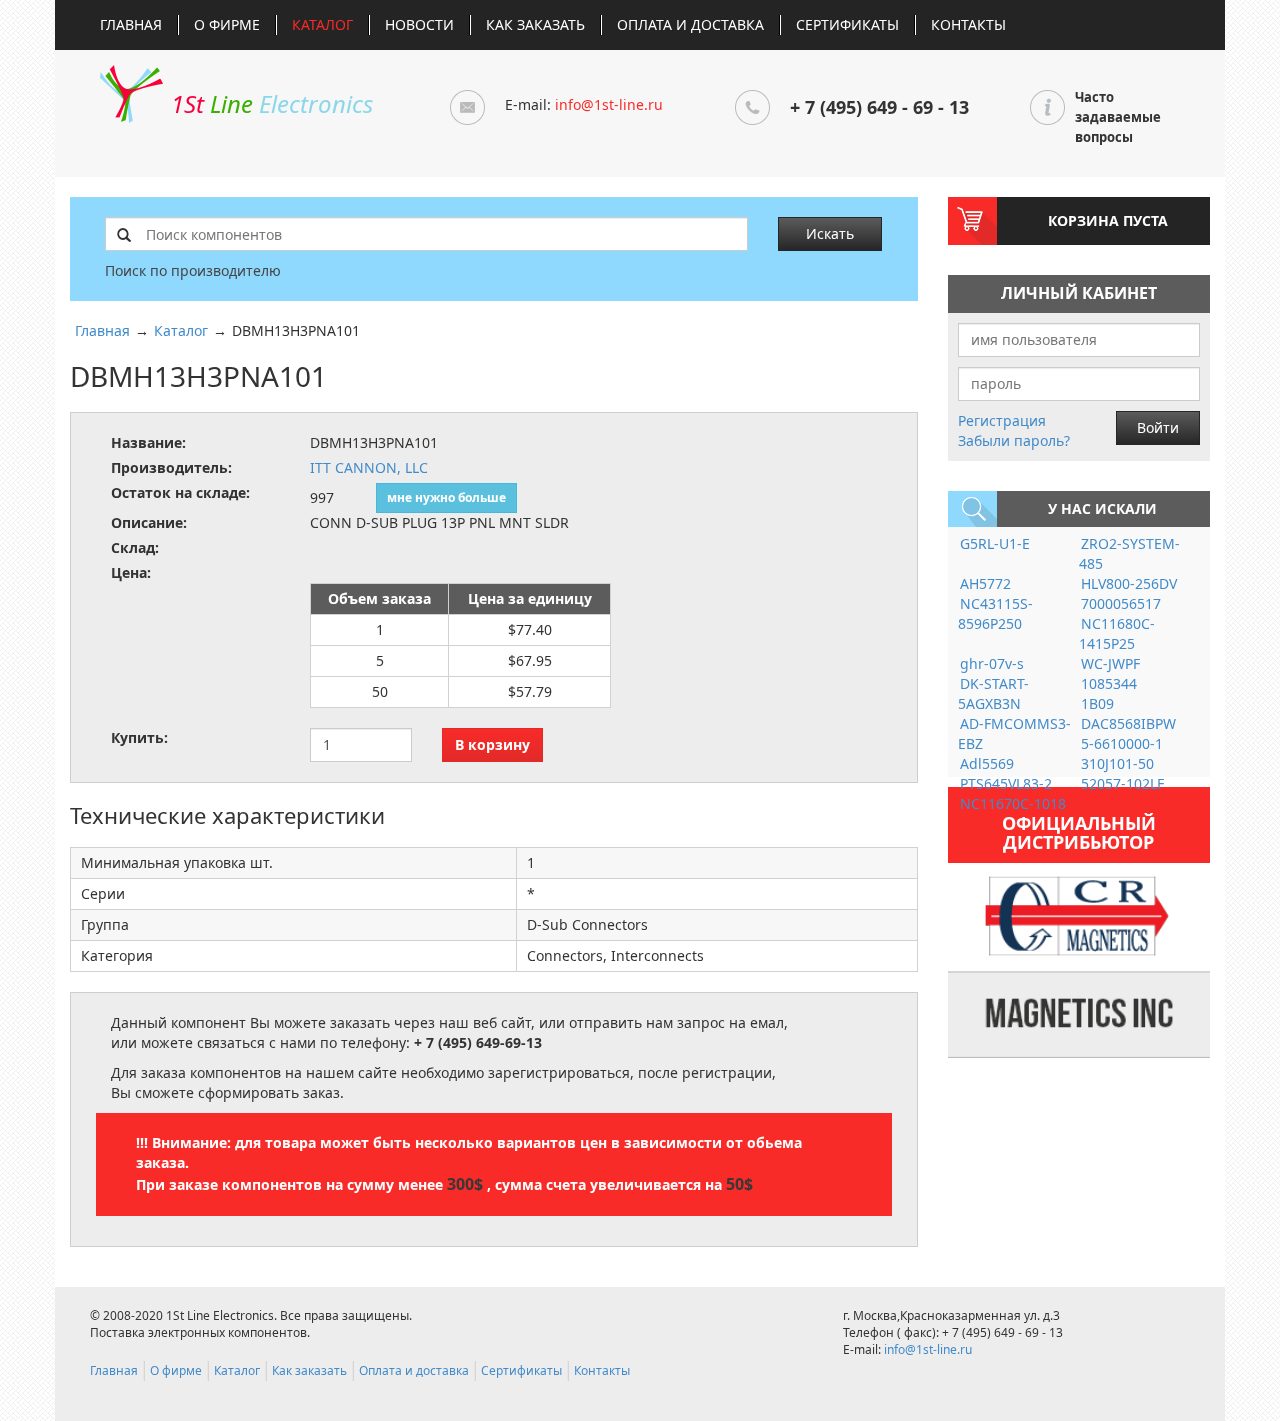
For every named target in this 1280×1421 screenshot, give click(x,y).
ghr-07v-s (992, 663)
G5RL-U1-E (995, 543)
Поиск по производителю (193, 270)
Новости (419, 24)
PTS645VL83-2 (1006, 783)
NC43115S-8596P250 (995, 613)
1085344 (1109, 683)
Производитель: (171, 467)
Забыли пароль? (1014, 440)
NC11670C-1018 (1013, 803)
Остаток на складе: (180, 492)
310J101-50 (1117, 763)
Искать (830, 233)
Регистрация (1002, 420)
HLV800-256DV (1129, 583)
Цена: (131, 572)
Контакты (968, 24)
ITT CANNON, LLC (369, 467)
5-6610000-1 (1122, 743)
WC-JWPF (1110, 663)
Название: (148, 442)
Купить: (139, 737)
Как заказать (535, 24)
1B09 (1097, 703)
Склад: (135, 547)
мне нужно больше (446, 497)
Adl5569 (987, 763)
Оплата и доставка (690, 24)
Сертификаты (847, 24)
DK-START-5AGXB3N (993, 693)
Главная (131, 24)
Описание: (149, 522)
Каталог (322, 24)
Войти (1158, 427)
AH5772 (985, 583)
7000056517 (1121, 603)
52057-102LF (1122, 783)
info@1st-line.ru (609, 104)
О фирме (227, 24)
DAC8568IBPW (1128, 723)
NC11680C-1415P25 (1117, 633)
